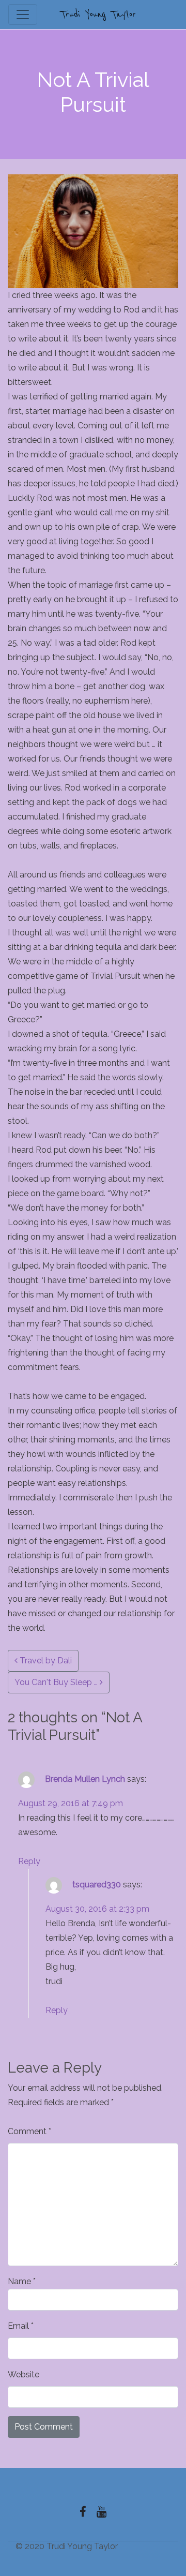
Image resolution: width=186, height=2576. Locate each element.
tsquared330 (97, 1885)
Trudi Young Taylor (98, 15)
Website (24, 2374)
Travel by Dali (45, 1661)
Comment (29, 2131)
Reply (29, 1861)
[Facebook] (83, 2512)
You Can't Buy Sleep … (57, 1682)
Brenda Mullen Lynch (85, 1779)
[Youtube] (102, 2512)
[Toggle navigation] (23, 14)
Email (21, 2326)
